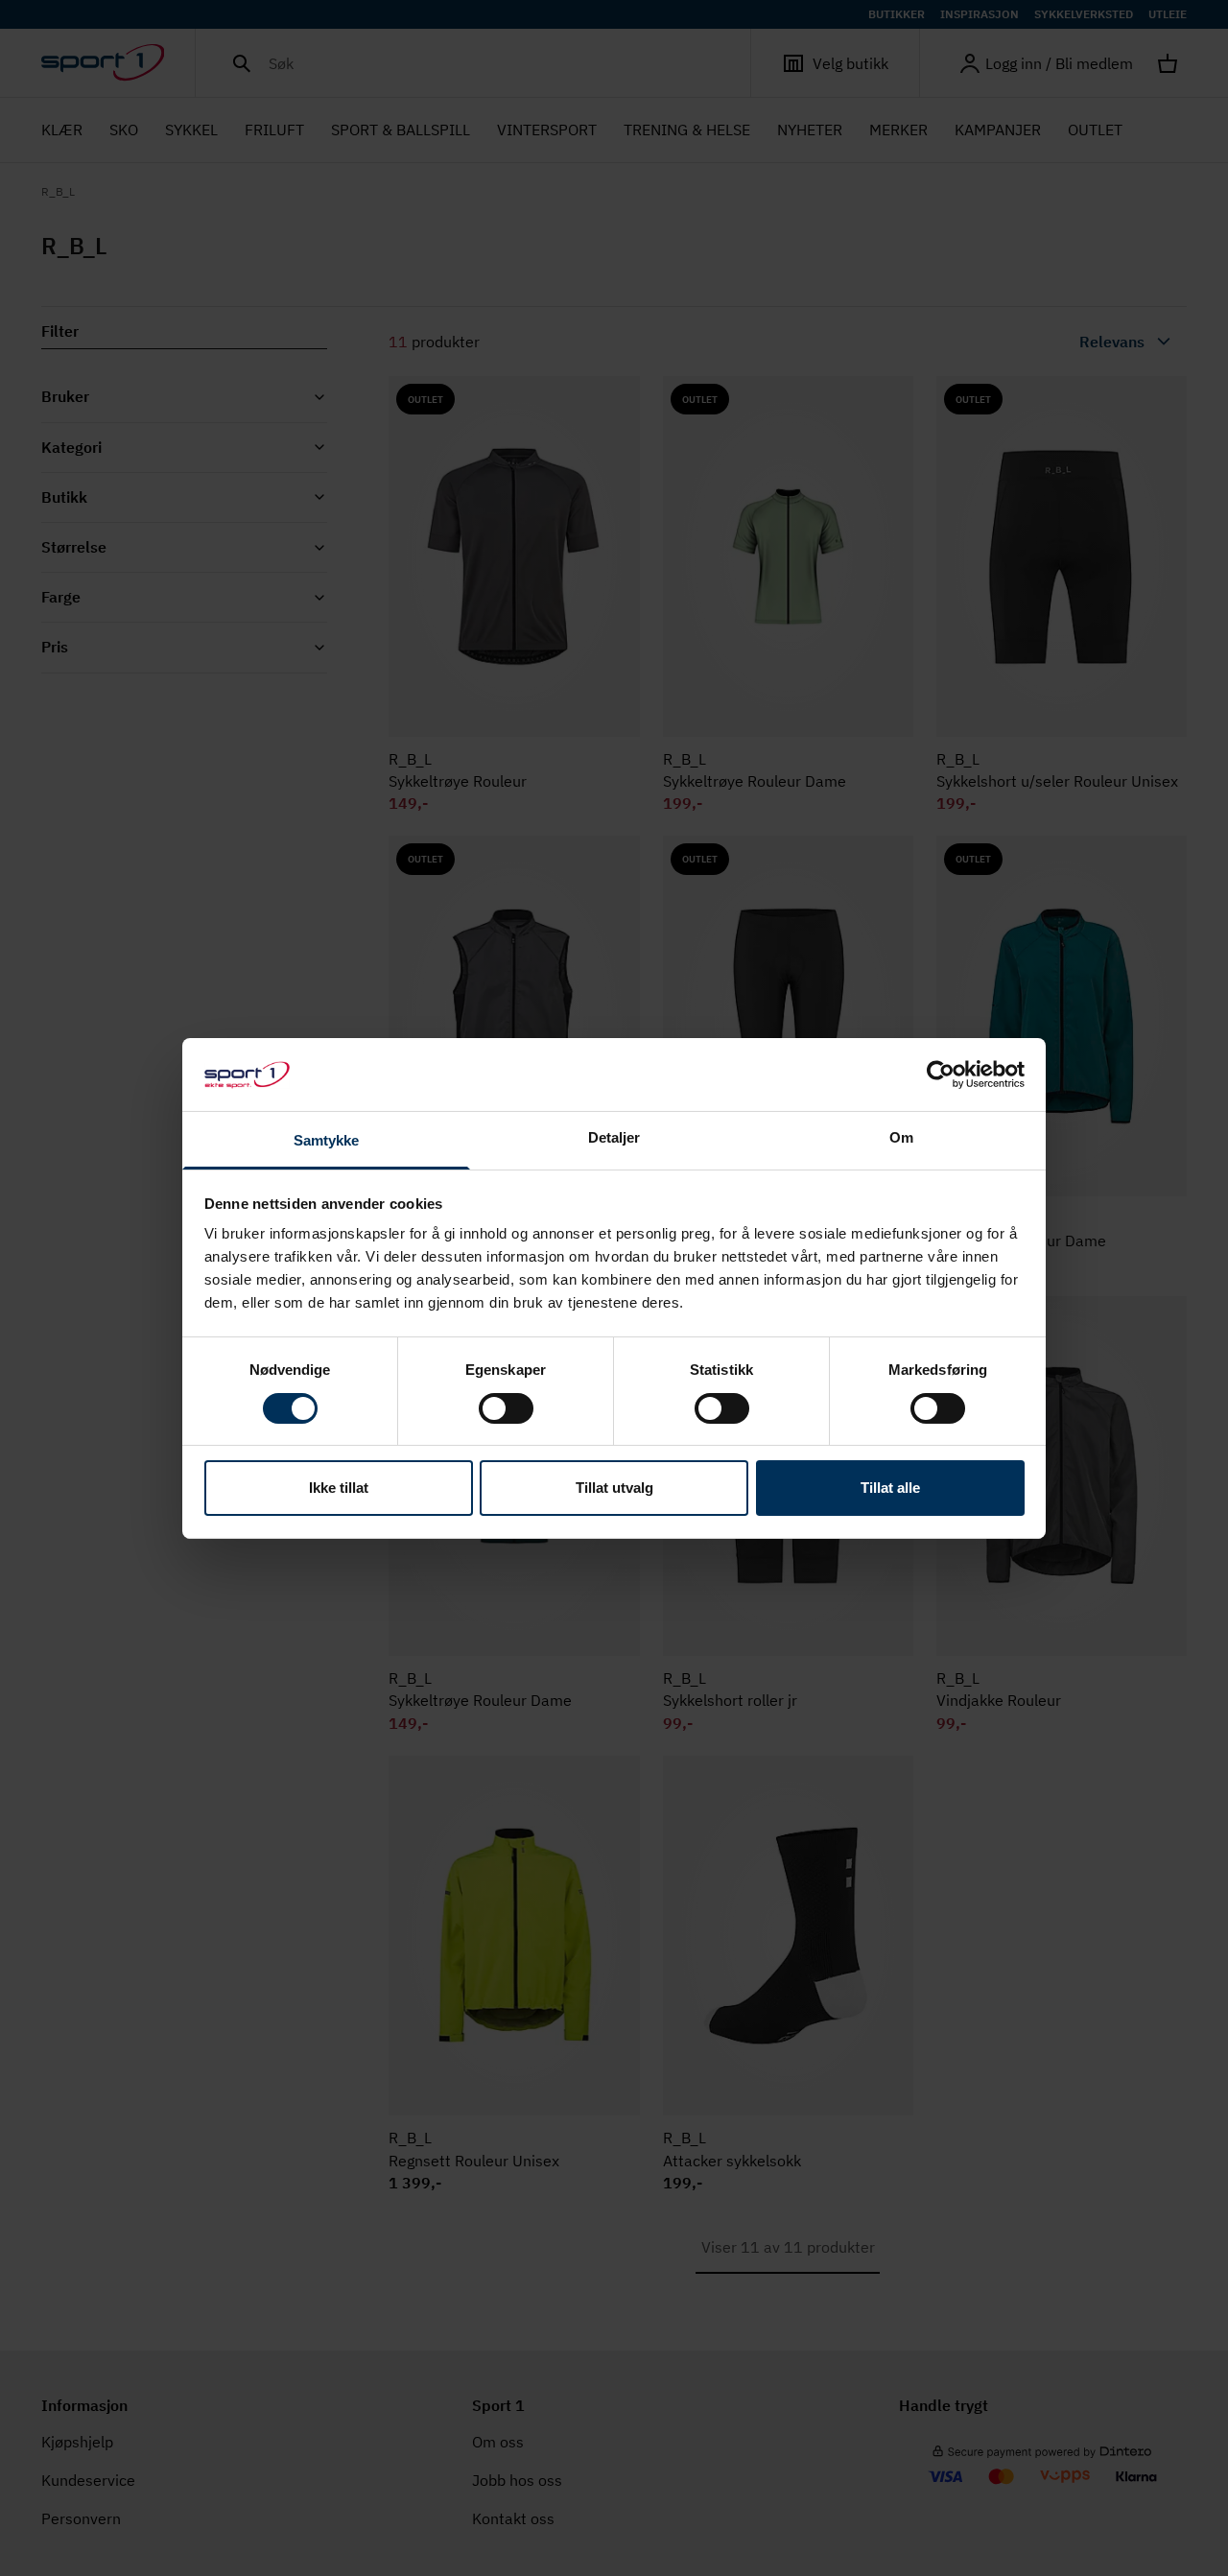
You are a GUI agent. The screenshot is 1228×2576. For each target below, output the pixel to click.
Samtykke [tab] (327, 1140)
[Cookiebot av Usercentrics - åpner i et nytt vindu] (941, 1075)
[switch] (506, 1408)
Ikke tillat (339, 1488)
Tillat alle (890, 1488)
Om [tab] (901, 1137)
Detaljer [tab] (614, 1137)
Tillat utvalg (614, 1488)
